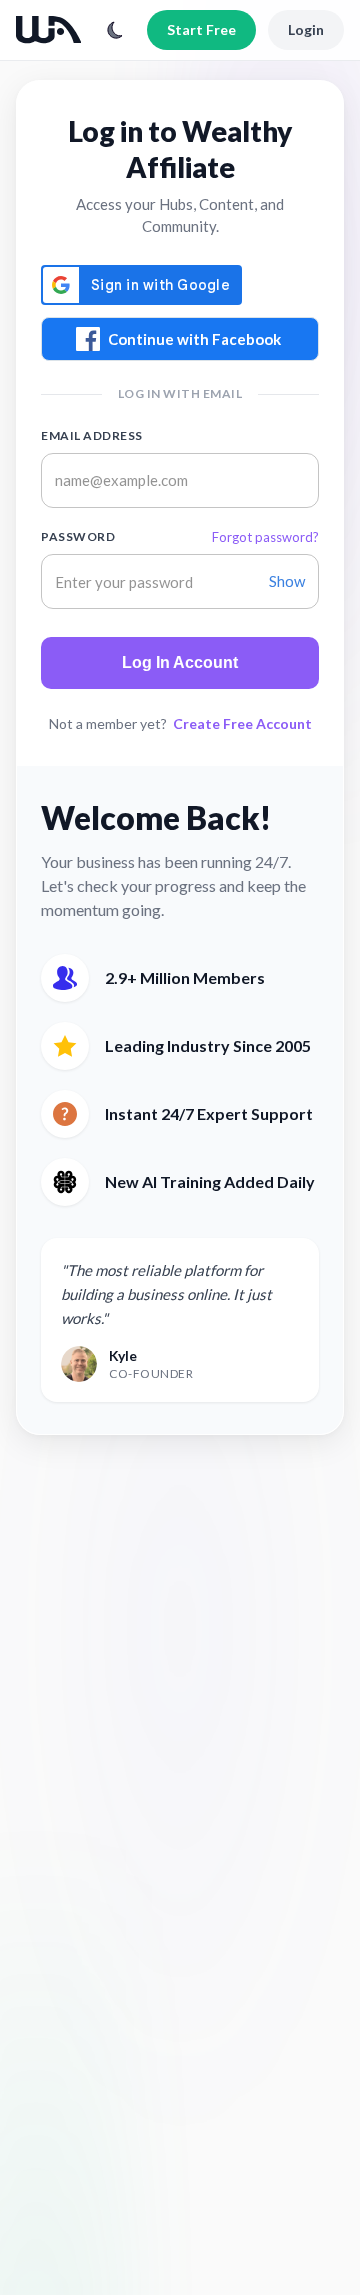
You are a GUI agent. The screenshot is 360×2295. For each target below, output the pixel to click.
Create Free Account (242, 723)
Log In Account (180, 662)
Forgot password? (265, 537)
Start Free (201, 29)
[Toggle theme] (115, 30)
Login (306, 29)
